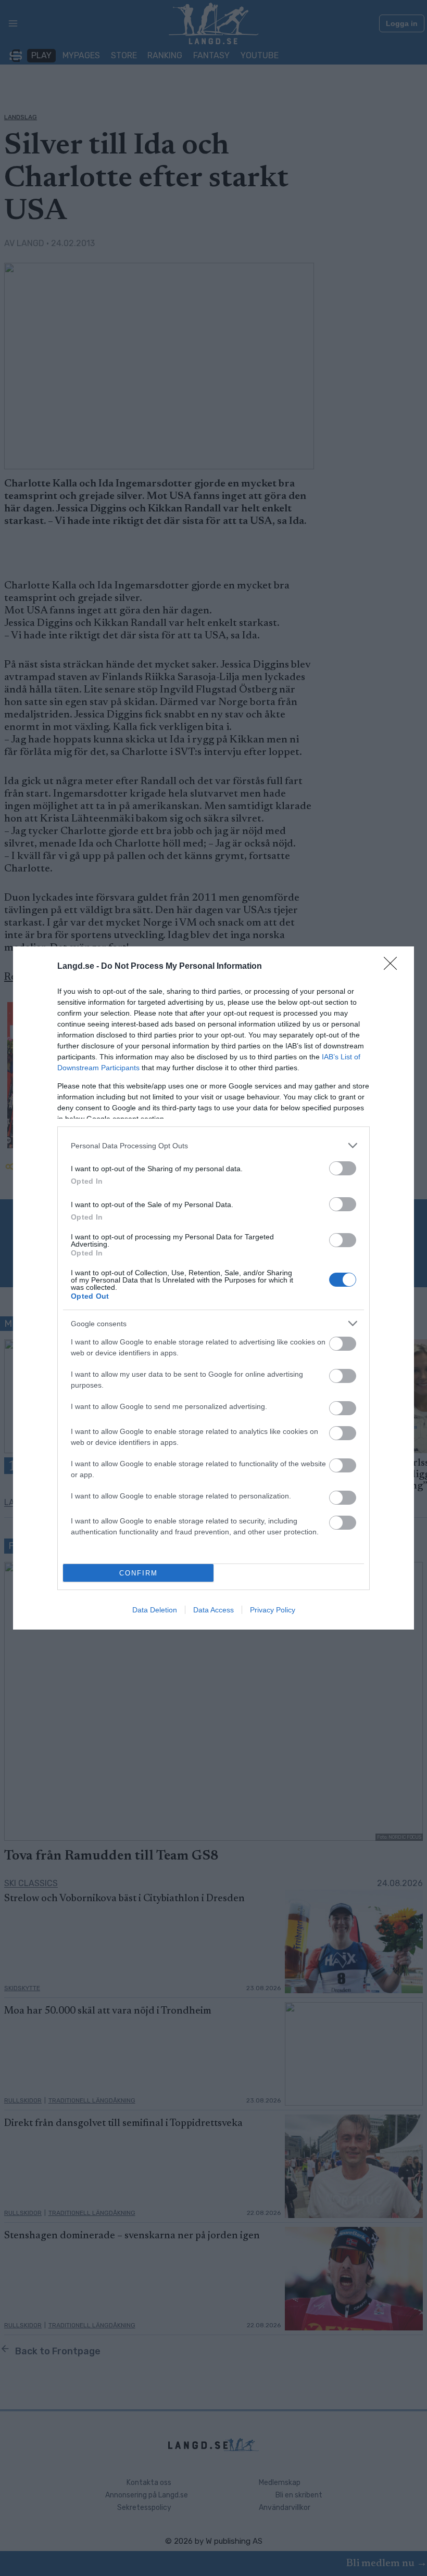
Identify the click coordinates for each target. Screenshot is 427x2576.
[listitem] (213, 1145)
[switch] (343, 1168)
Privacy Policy (273, 1610)
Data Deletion (155, 1610)
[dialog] (213, 1288)
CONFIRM (139, 1573)
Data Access (213, 1610)
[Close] (394, 967)
